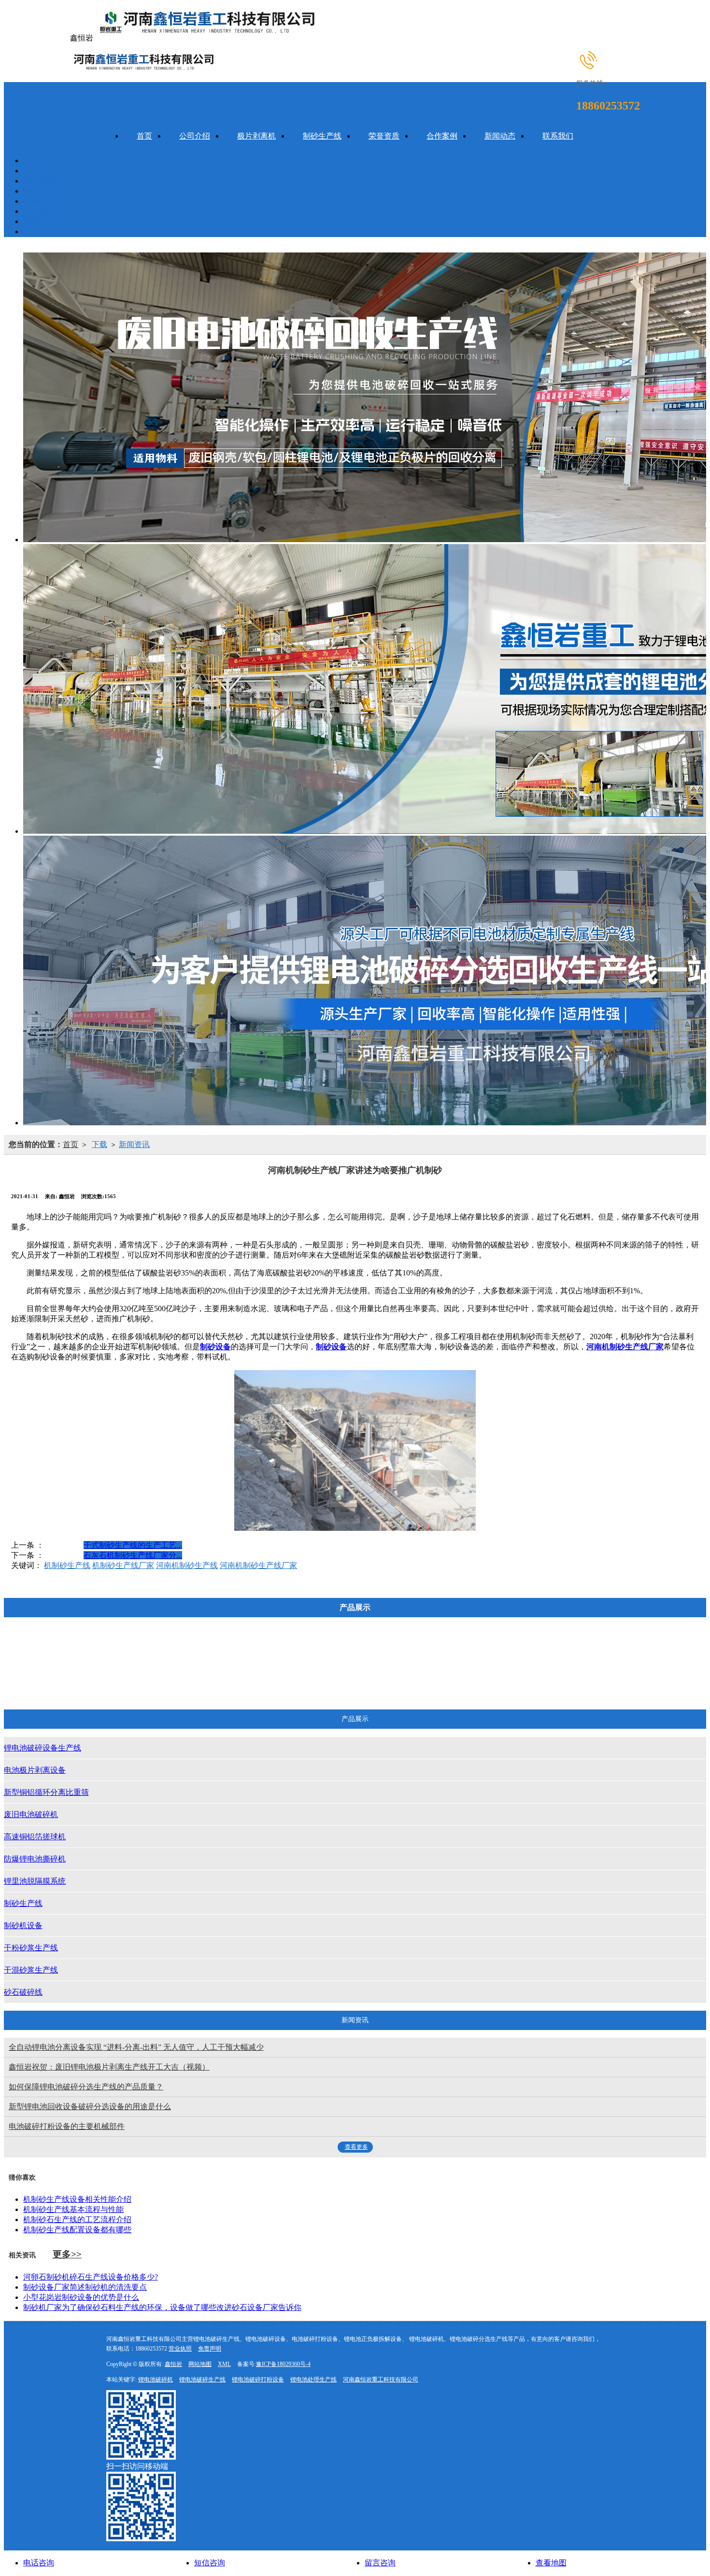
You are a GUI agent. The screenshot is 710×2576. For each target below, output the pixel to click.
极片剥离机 (256, 136)
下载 (99, 1144)
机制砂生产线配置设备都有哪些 (77, 2230)
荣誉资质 (384, 136)
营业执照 (180, 2349)
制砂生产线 (322, 136)
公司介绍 (195, 136)
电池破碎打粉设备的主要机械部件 (67, 2126)
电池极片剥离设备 (190, 1653)
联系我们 (558, 136)
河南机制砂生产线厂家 (258, 1565)
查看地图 (551, 2563)
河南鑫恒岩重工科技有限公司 (381, 2380)
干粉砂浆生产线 (355, 1679)
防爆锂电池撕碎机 (545, 1653)
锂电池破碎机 (156, 2380)
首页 (144, 136)
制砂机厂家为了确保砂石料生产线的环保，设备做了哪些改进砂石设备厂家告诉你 (162, 2307)
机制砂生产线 (67, 1565)
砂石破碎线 (507, 1679)
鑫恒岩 (173, 2364)
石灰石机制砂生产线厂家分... (133, 1555)
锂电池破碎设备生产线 (99, 1653)
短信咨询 (210, 2563)
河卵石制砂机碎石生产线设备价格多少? (91, 2277)
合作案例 (442, 136)
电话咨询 (39, 2563)
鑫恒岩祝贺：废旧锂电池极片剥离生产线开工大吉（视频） (109, 2067)
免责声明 (210, 2349)
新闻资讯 (134, 1144)
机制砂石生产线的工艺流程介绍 (77, 2219)
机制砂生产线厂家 (123, 1565)
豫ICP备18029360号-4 (283, 2364)
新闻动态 (500, 136)
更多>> (67, 2254)
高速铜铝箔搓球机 (457, 1653)
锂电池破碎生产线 (202, 2380)
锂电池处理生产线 (313, 2380)
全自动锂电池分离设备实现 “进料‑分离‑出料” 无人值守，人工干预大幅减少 (136, 2047)
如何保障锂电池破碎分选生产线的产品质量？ (86, 2087)
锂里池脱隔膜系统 (633, 1653)
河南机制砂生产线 (187, 1565)
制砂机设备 (282, 1679)
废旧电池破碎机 (373, 1653)
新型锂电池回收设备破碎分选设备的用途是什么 (90, 2107)
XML (224, 2364)
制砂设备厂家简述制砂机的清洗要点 (85, 2287)
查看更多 (356, 2147)
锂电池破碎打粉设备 (258, 2380)
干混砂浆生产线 (435, 1679)
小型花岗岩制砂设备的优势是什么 (81, 2297)
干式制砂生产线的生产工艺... (133, 1545)
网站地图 (200, 2364)
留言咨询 (380, 2563)
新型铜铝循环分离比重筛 (288, 1653)
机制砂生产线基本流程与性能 (73, 2209)
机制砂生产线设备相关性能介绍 (77, 2199)
